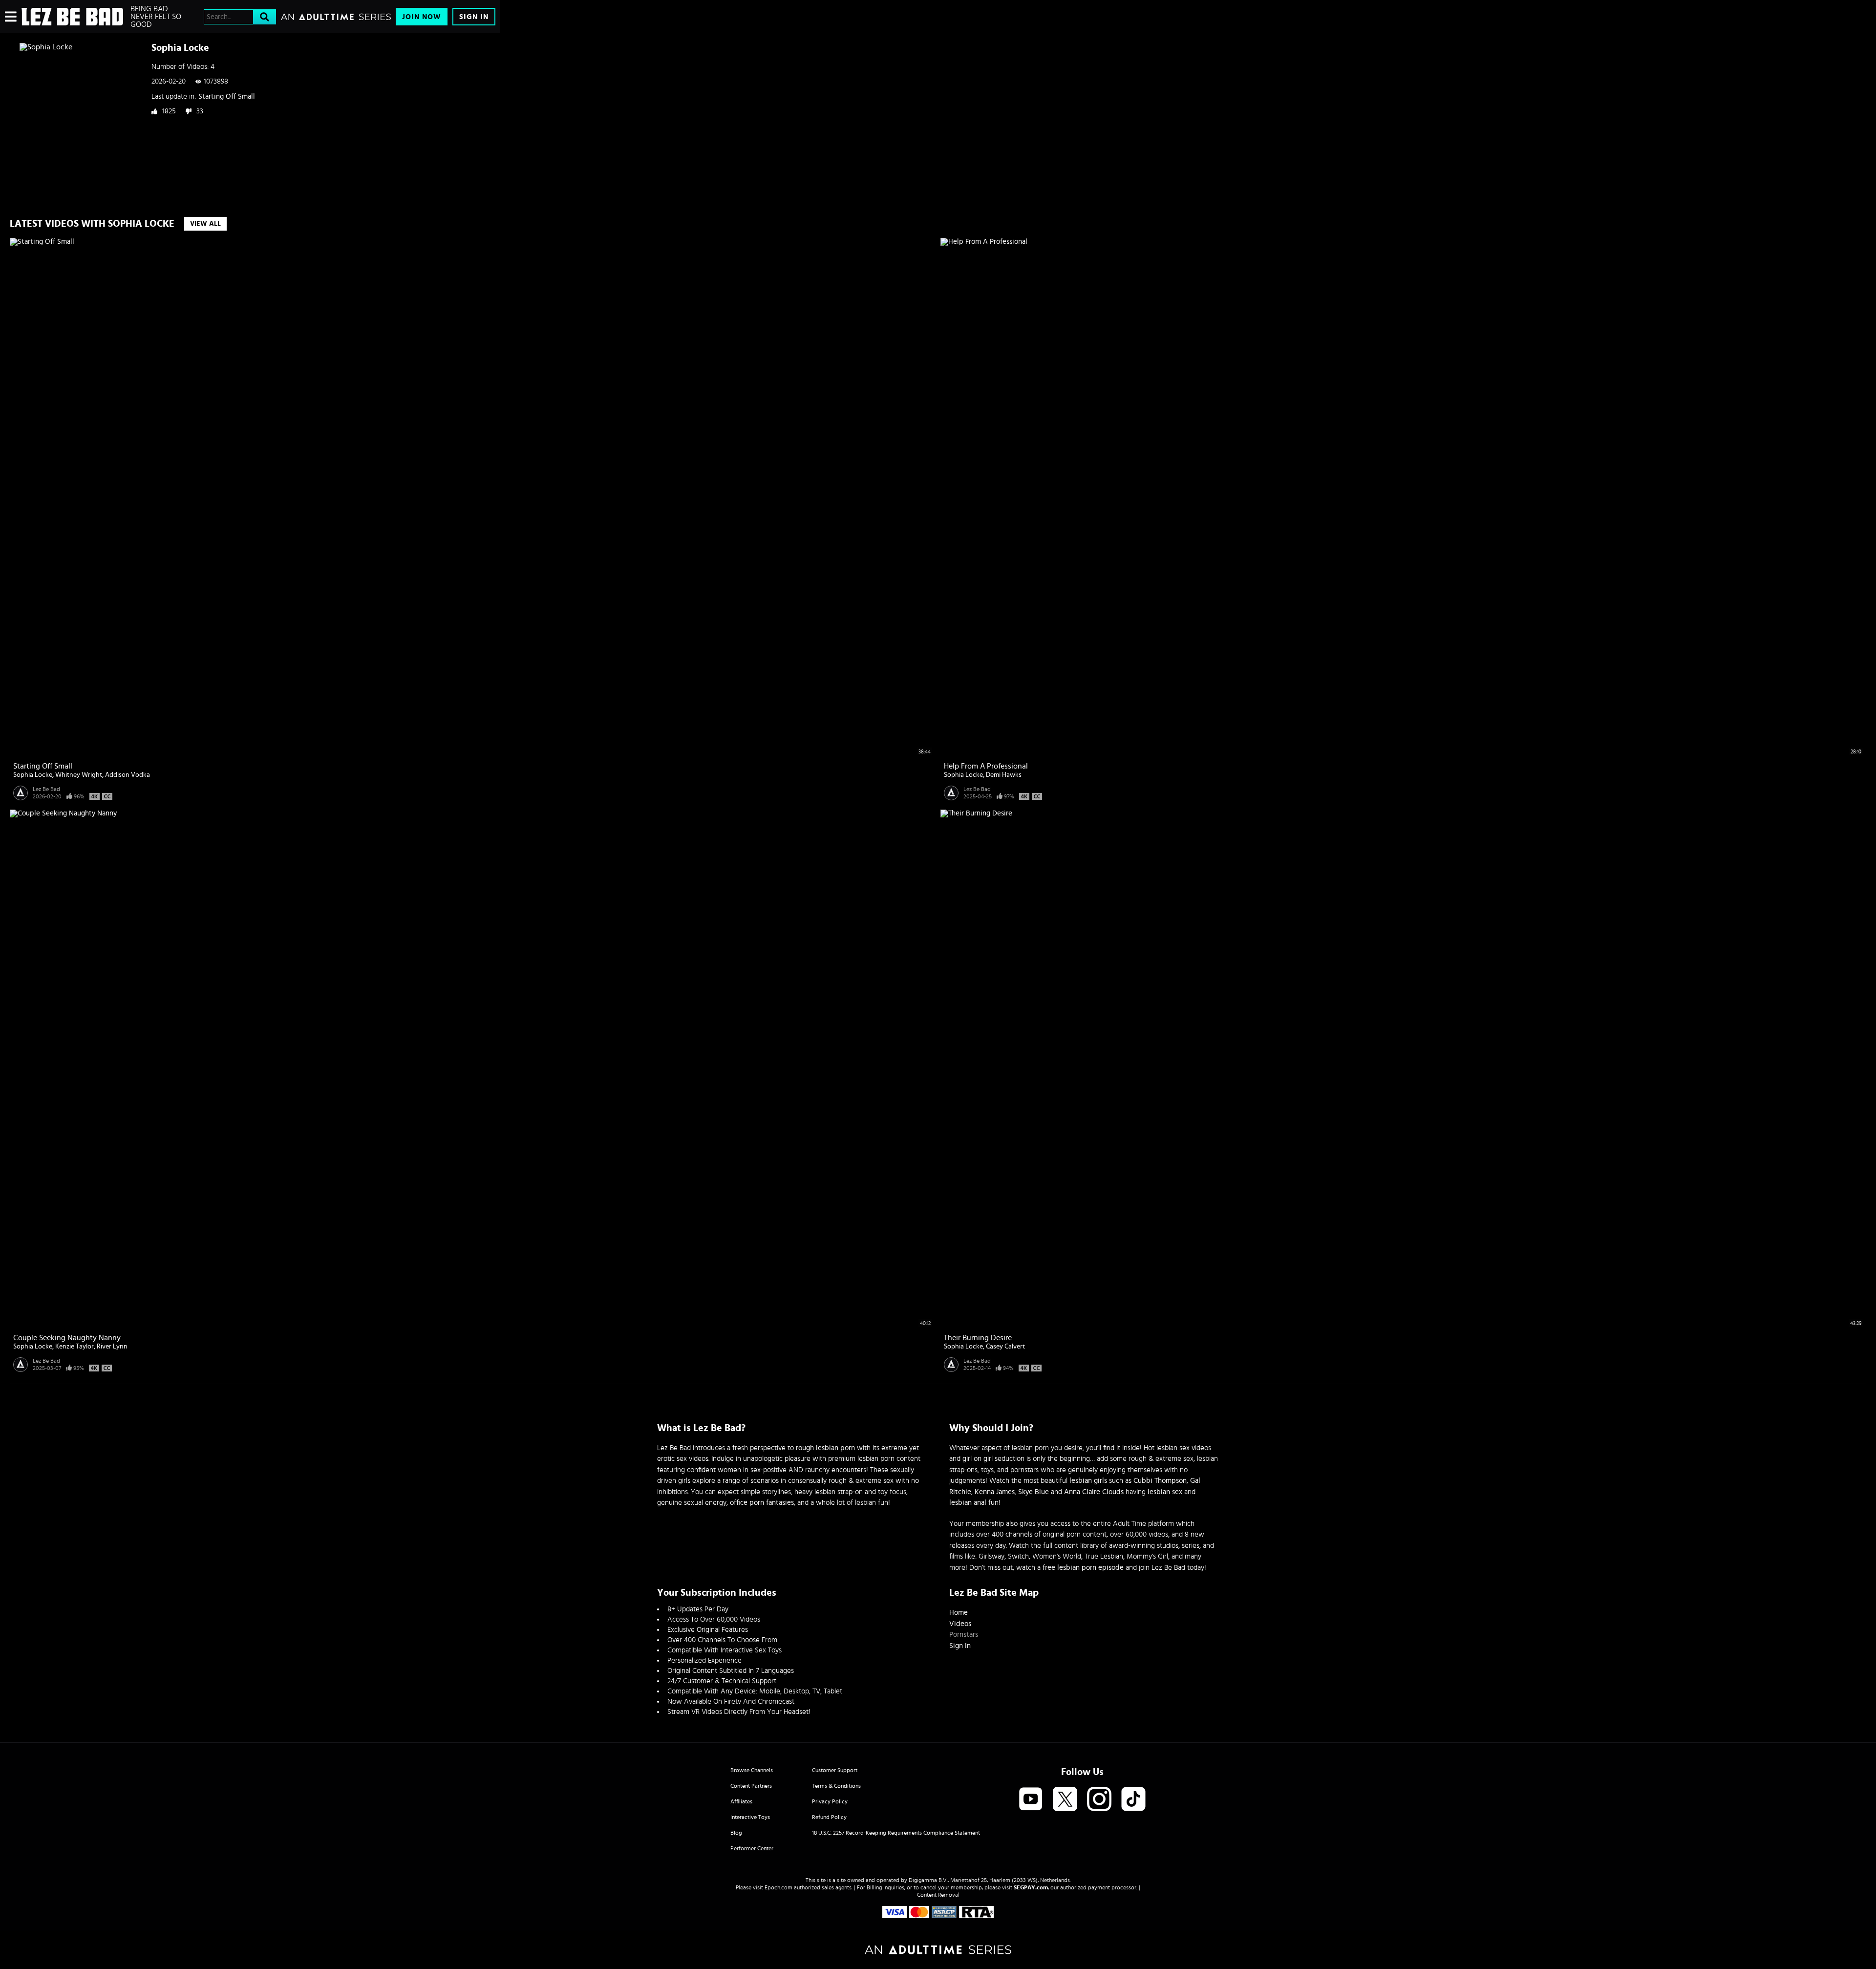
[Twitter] (1065, 1800)
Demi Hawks (1004, 775)
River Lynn (112, 1347)
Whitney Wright (79, 775)
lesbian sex (1165, 1492)
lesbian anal (968, 1503)
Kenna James (995, 1492)
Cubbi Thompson (1160, 1481)
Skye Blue (1034, 1492)
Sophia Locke (33, 775)
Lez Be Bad (46, 789)
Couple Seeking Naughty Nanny (67, 1338)
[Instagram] (1099, 1800)
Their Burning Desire (978, 1338)
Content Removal (938, 1895)
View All (205, 224)
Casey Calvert (1005, 1347)
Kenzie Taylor (75, 1347)
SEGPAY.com (1031, 1887)
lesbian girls (1088, 1481)
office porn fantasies (762, 1503)
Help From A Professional (986, 766)
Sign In (474, 17)
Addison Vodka (128, 775)
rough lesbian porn (825, 1448)
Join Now (422, 17)
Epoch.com (778, 1887)
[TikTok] (1133, 1800)
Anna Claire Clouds (1094, 1492)
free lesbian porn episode (1083, 1568)
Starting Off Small (227, 96)
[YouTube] (1031, 1800)
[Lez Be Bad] (72, 17)
